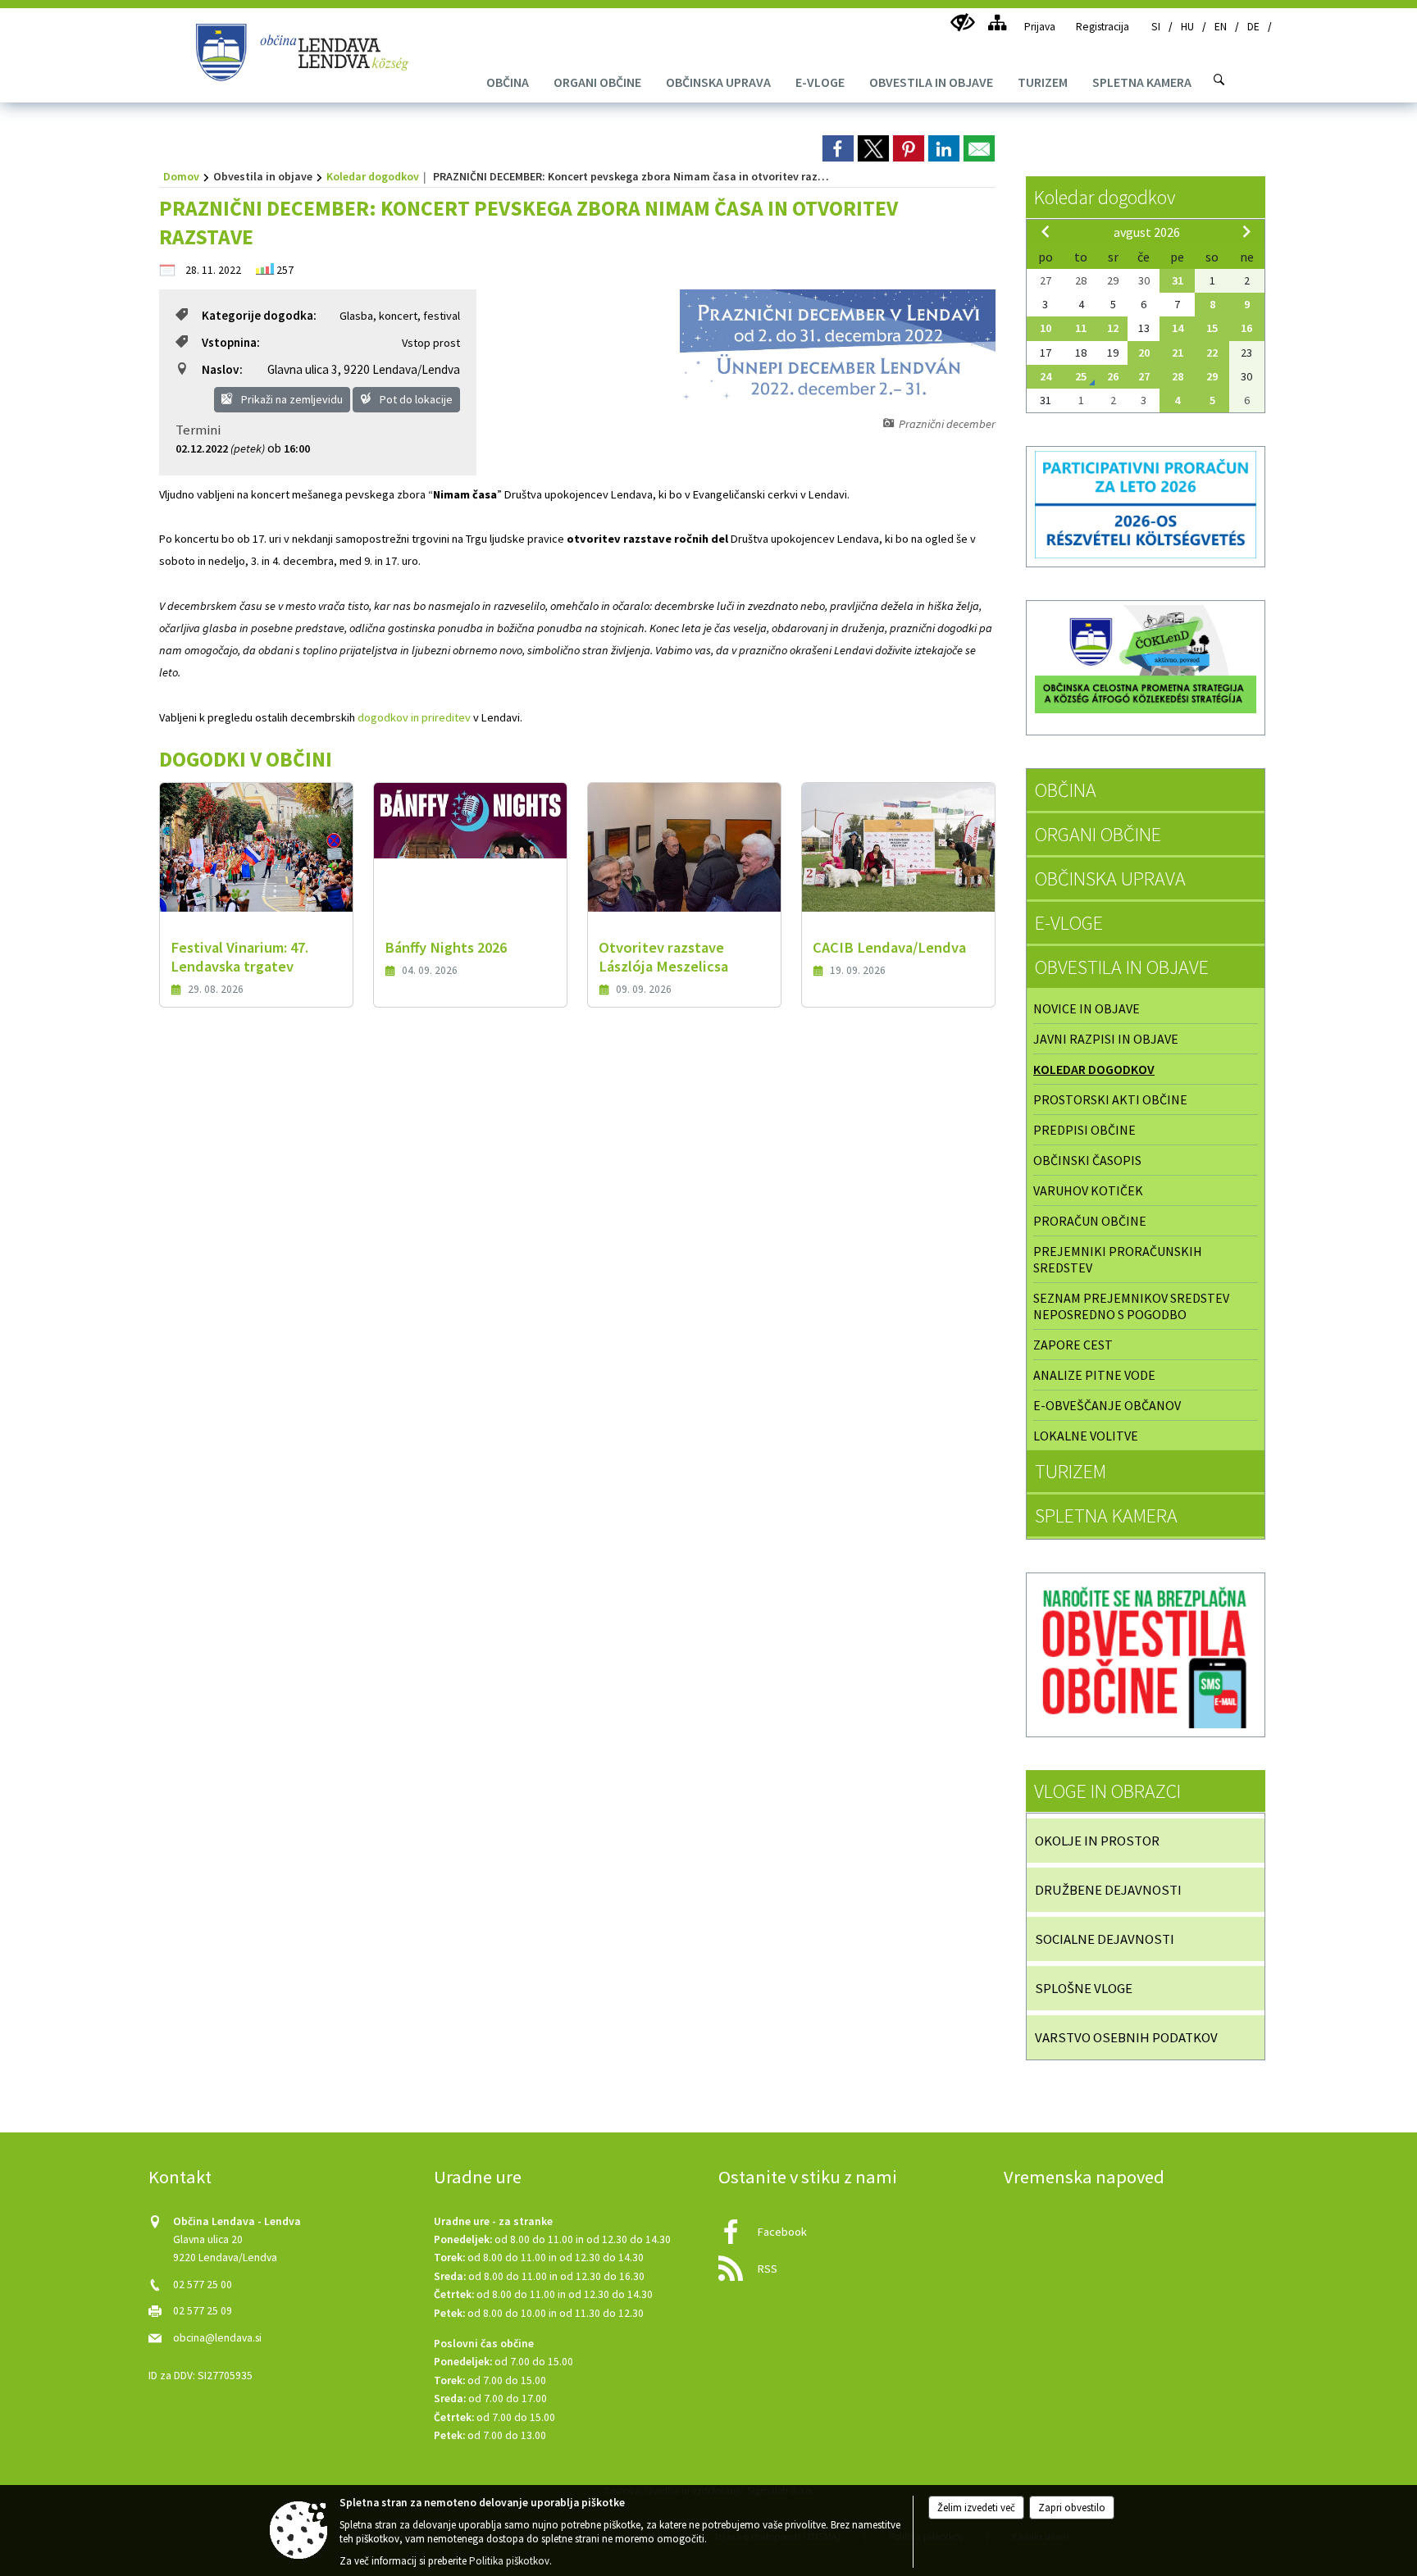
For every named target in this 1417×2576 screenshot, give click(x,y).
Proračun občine (1090, 1221)
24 (1046, 376)
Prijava (1040, 27)
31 (1178, 280)
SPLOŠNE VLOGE (1084, 1988)
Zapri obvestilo (1072, 2508)
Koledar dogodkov (373, 176)
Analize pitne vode (1094, 1375)
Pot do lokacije (415, 399)
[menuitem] (508, 82)
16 (1246, 328)
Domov (181, 176)
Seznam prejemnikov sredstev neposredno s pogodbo (1131, 1306)
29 (1212, 376)
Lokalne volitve (1086, 1436)
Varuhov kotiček (1088, 1190)
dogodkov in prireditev (414, 717)
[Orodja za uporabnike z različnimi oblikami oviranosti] (962, 23)
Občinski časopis (1087, 1160)
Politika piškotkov (509, 2561)
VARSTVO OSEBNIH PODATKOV (1126, 2037)
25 (1081, 376)
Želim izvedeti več (976, 2508)
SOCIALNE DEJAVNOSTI (1105, 1939)
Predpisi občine (1084, 1130)
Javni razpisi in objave (1106, 1039)
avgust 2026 (1147, 232)
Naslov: (222, 369)
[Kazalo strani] (997, 23)
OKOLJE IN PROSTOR (1097, 1841)
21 (1178, 353)
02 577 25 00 (203, 2285)
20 (1144, 353)
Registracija (1103, 27)
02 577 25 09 (203, 2311)
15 (1212, 328)
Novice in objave (1087, 1008)
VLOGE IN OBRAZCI (1107, 1791)
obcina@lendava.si (217, 2338)
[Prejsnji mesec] (1046, 231)
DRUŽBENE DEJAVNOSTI (1108, 1890)
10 (1046, 328)
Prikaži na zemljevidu (291, 399)
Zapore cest (1073, 1345)
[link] (838, 148)
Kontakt (180, 2177)
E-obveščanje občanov (1107, 1405)
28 (1178, 376)
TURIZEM (1071, 1471)
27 (1144, 376)
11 (1081, 328)
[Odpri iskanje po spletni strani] (1219, 80)
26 (1113, 376)
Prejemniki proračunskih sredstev (1118, 1259)
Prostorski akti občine (1110, 1099)
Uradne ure (478, 2177)
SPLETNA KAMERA (1106, 1516)
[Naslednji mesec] (1246, 231)
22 (1212, 353)
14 (1178, 328)
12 (1113, 328)
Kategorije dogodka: (259, 315)
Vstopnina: (231, 342)
